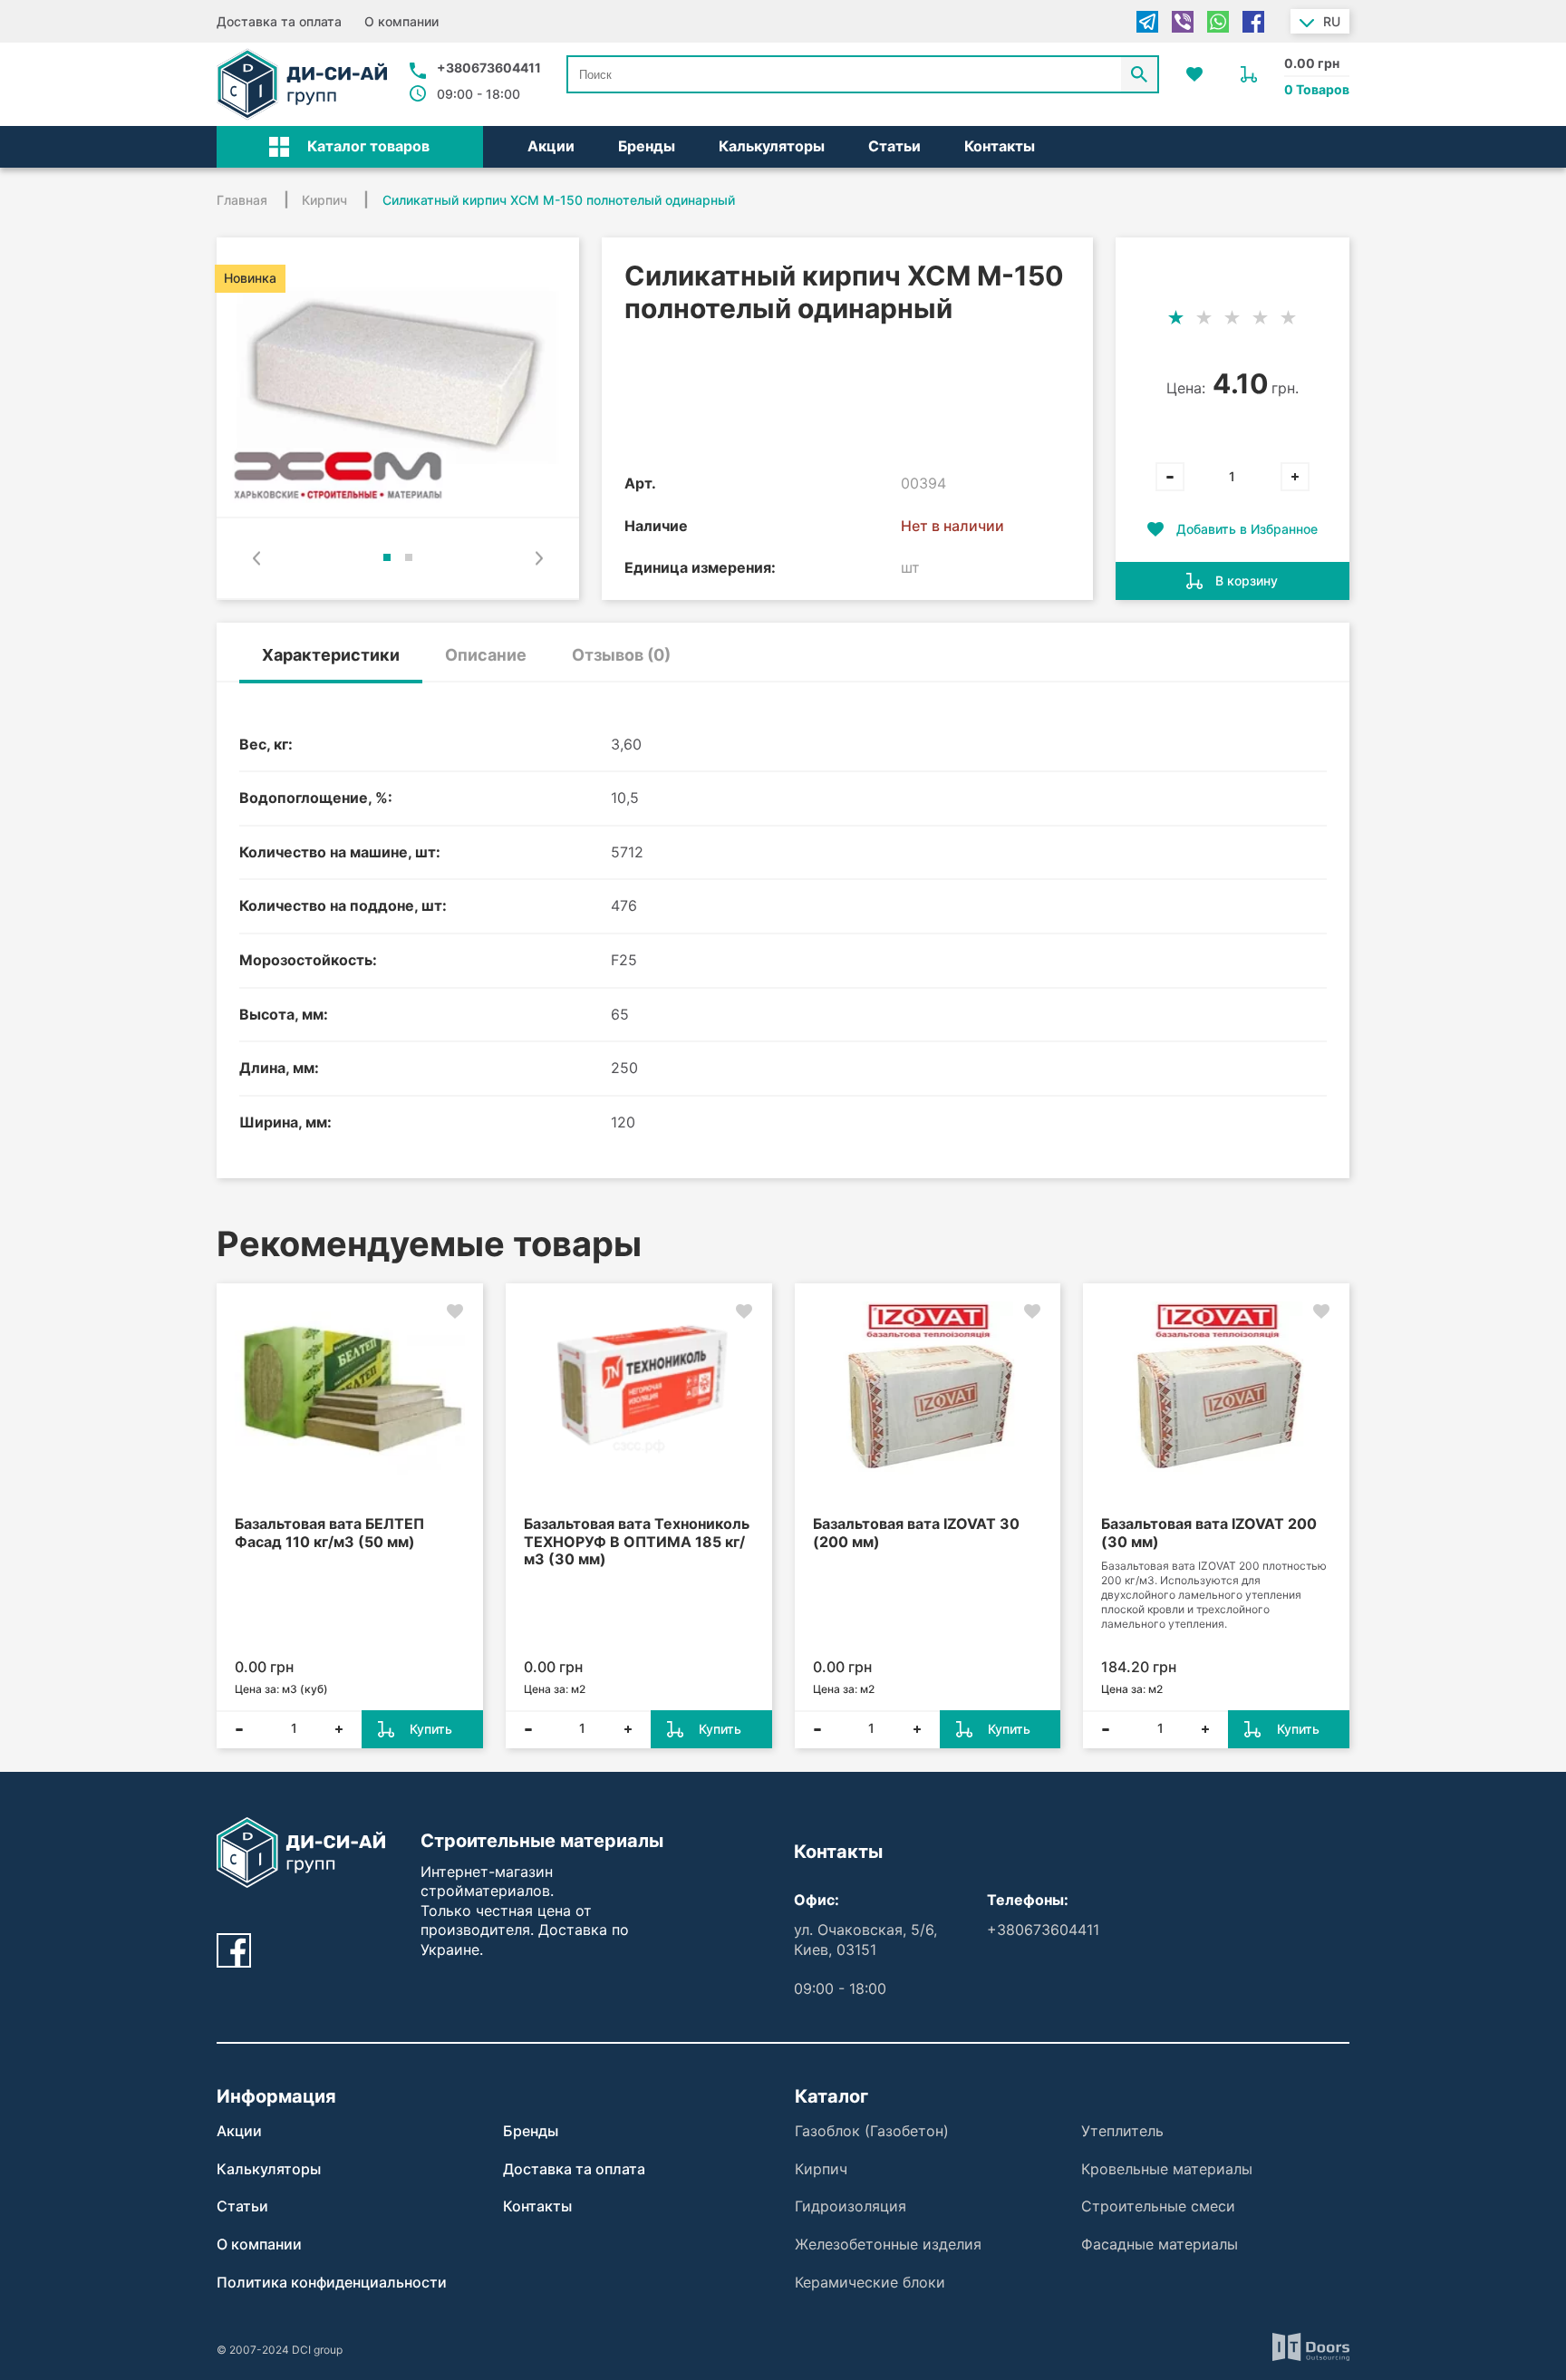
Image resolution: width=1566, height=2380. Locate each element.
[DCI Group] (302, 84)
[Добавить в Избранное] (455, 1311)
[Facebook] (1253, 22)
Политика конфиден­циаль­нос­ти (332, 2282)
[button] (350, 147)
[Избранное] (1194, 74)
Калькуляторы (772, 146)
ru (1332, 21)
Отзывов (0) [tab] (621, 655)
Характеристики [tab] (331, 655)
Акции (551, 146)
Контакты (1000, 146)
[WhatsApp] (1218, 22)
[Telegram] (1147, 22)
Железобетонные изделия (888, 2244)
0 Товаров (1317, 89)
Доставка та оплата (279, 21)
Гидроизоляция (851, 2206)
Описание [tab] (486, 655)
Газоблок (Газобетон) (872, 2131)
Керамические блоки (870, 2282)
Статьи (894, 146)
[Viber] (1183, 22)
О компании (401, 21)
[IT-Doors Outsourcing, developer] (1311, 2350)
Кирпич (821, 2169)
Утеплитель (1122, 2131)
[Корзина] (1249, 74)
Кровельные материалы (1167, 2169)
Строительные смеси (1158, 2206)
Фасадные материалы (1160, 2244)
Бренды (647, 146)
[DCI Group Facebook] (234, 1950)
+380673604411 (489, 68)
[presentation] (256, 558)
